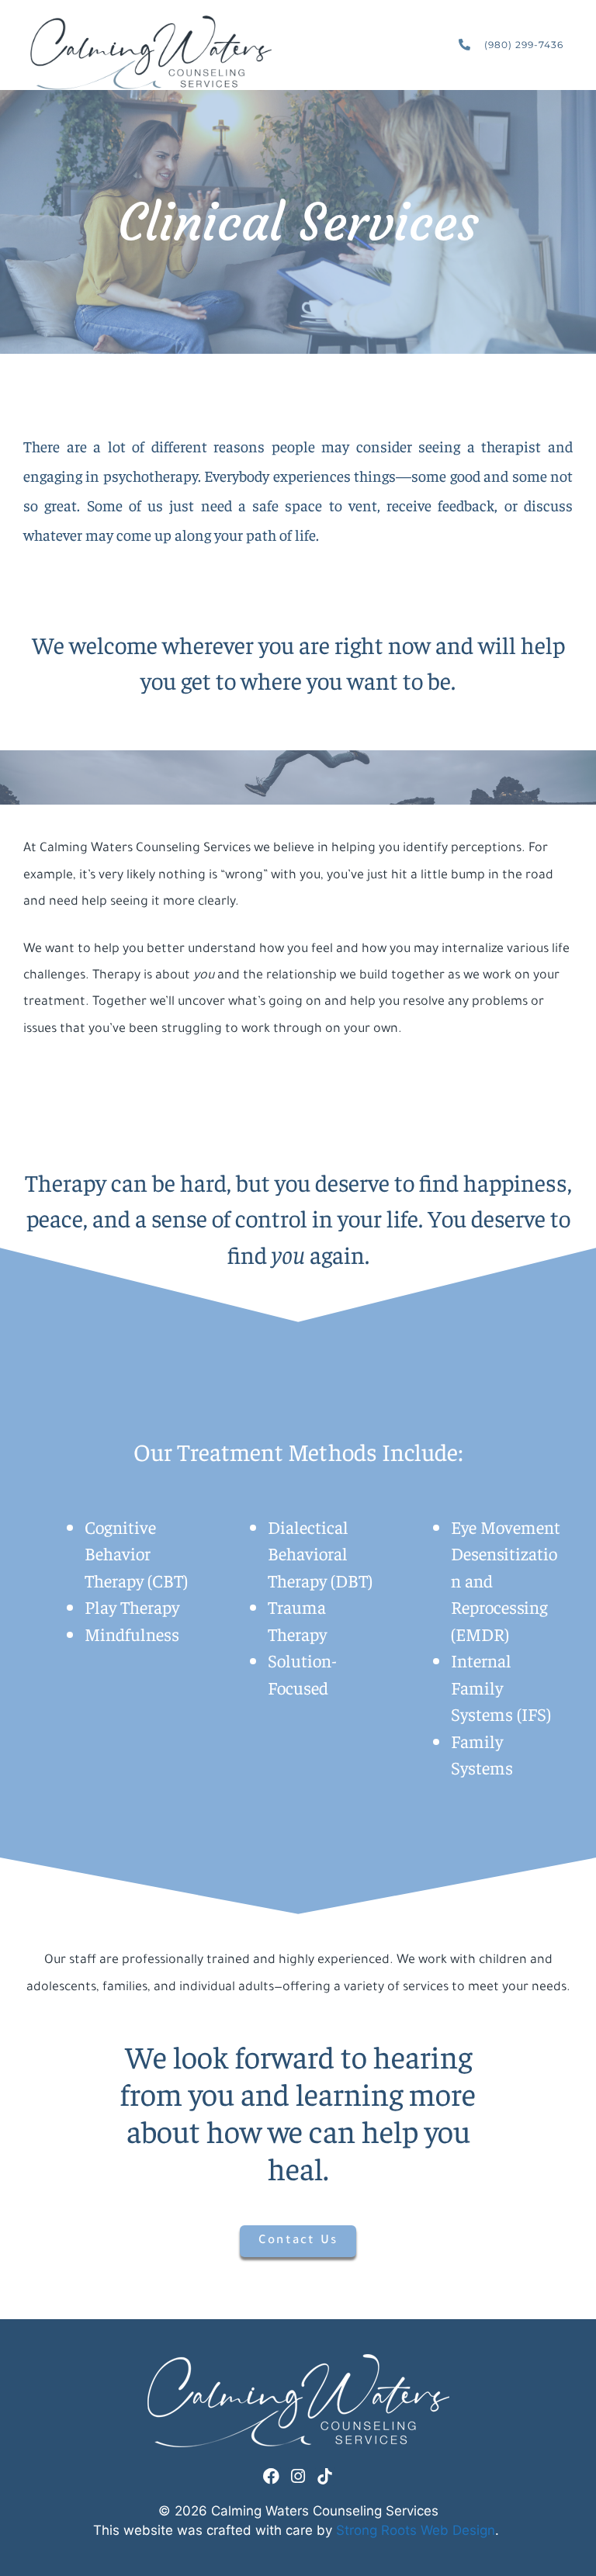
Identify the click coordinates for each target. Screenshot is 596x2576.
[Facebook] (271, 2476)
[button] (428, 45)
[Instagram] (298, 2476)
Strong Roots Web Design (416, 2530)
